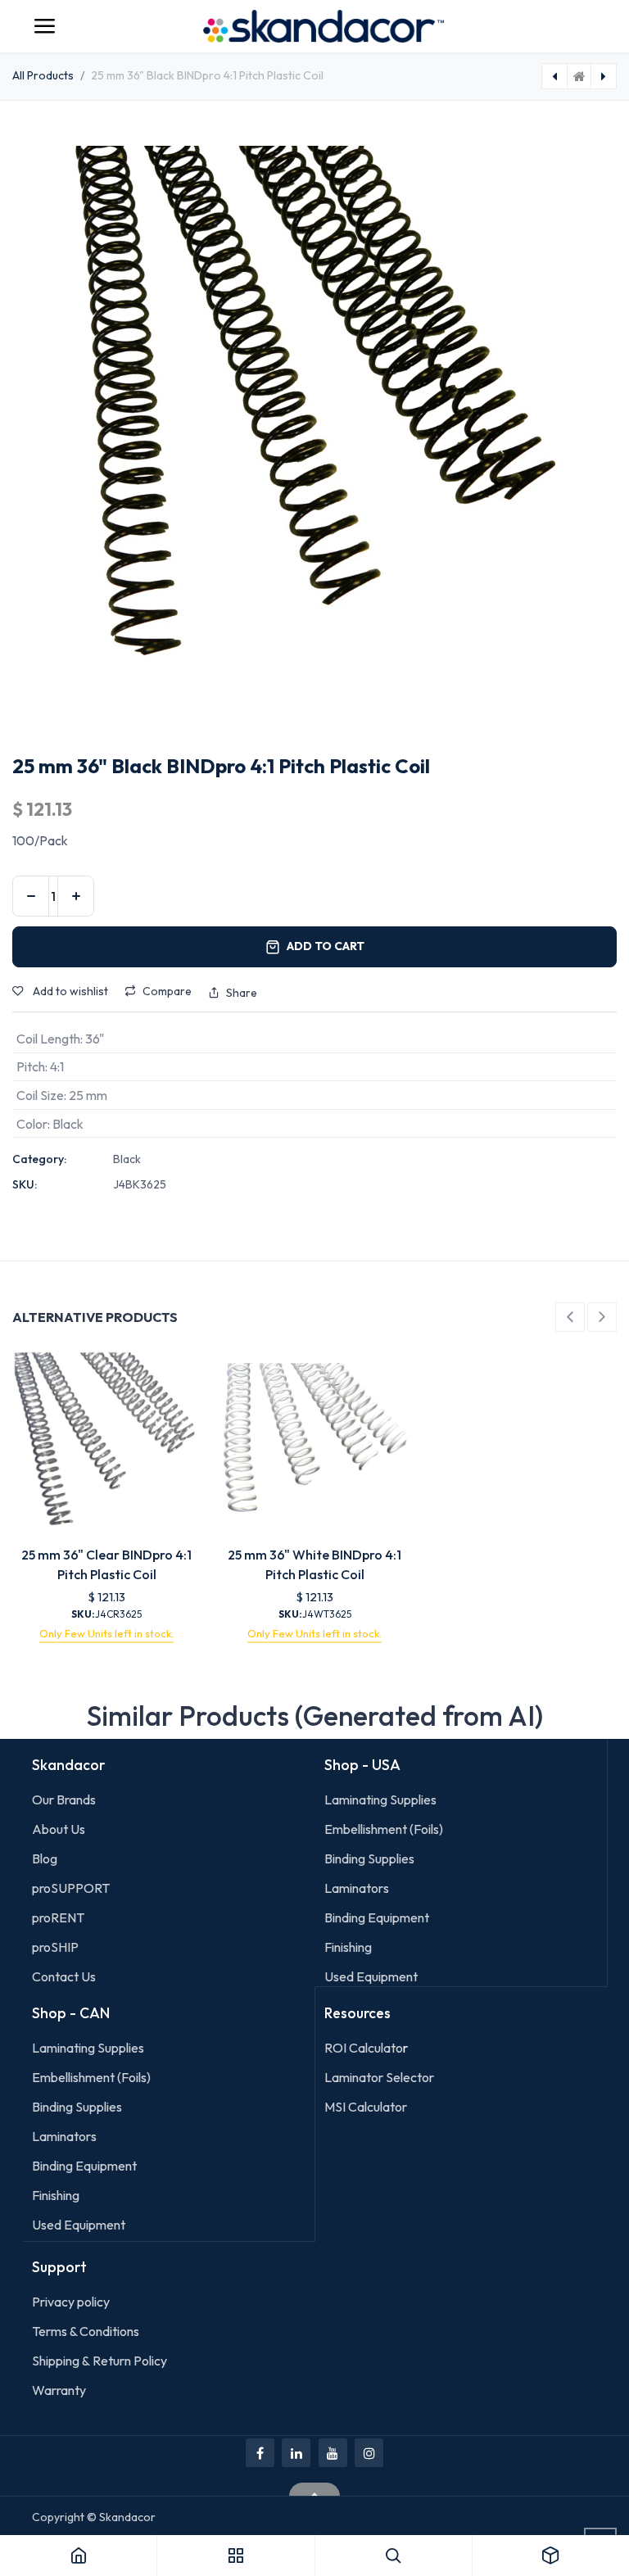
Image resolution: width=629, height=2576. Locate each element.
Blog (45, 1858)
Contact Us (64, 1976)
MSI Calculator (366, 2107)
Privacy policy (71, 2302)
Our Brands (64, 1800)
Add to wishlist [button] (69, 991)
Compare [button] (167, 991)
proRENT (58, 1917)
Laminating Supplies (380, 1800)
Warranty (59, 2390)
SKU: (25, 1184)
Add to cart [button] (326, 946)
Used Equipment (371, 1976)
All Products (43, 75)
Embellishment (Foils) (384, 1829)
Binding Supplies (369, 1858)
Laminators (357, 1888)
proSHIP (57, 1947)
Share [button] (242, 993)
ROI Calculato (364, 2048)
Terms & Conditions (86, 2331)
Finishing (348, 1947)
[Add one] (76, 896)
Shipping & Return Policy (100, 2361)
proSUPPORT (71, 1888)
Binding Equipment (377, 1917)
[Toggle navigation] (44, 26)
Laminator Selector (379, 2077)
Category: (39, 1159)
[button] (570, 1317)
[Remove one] (31, 896)
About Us (59, 1829)
